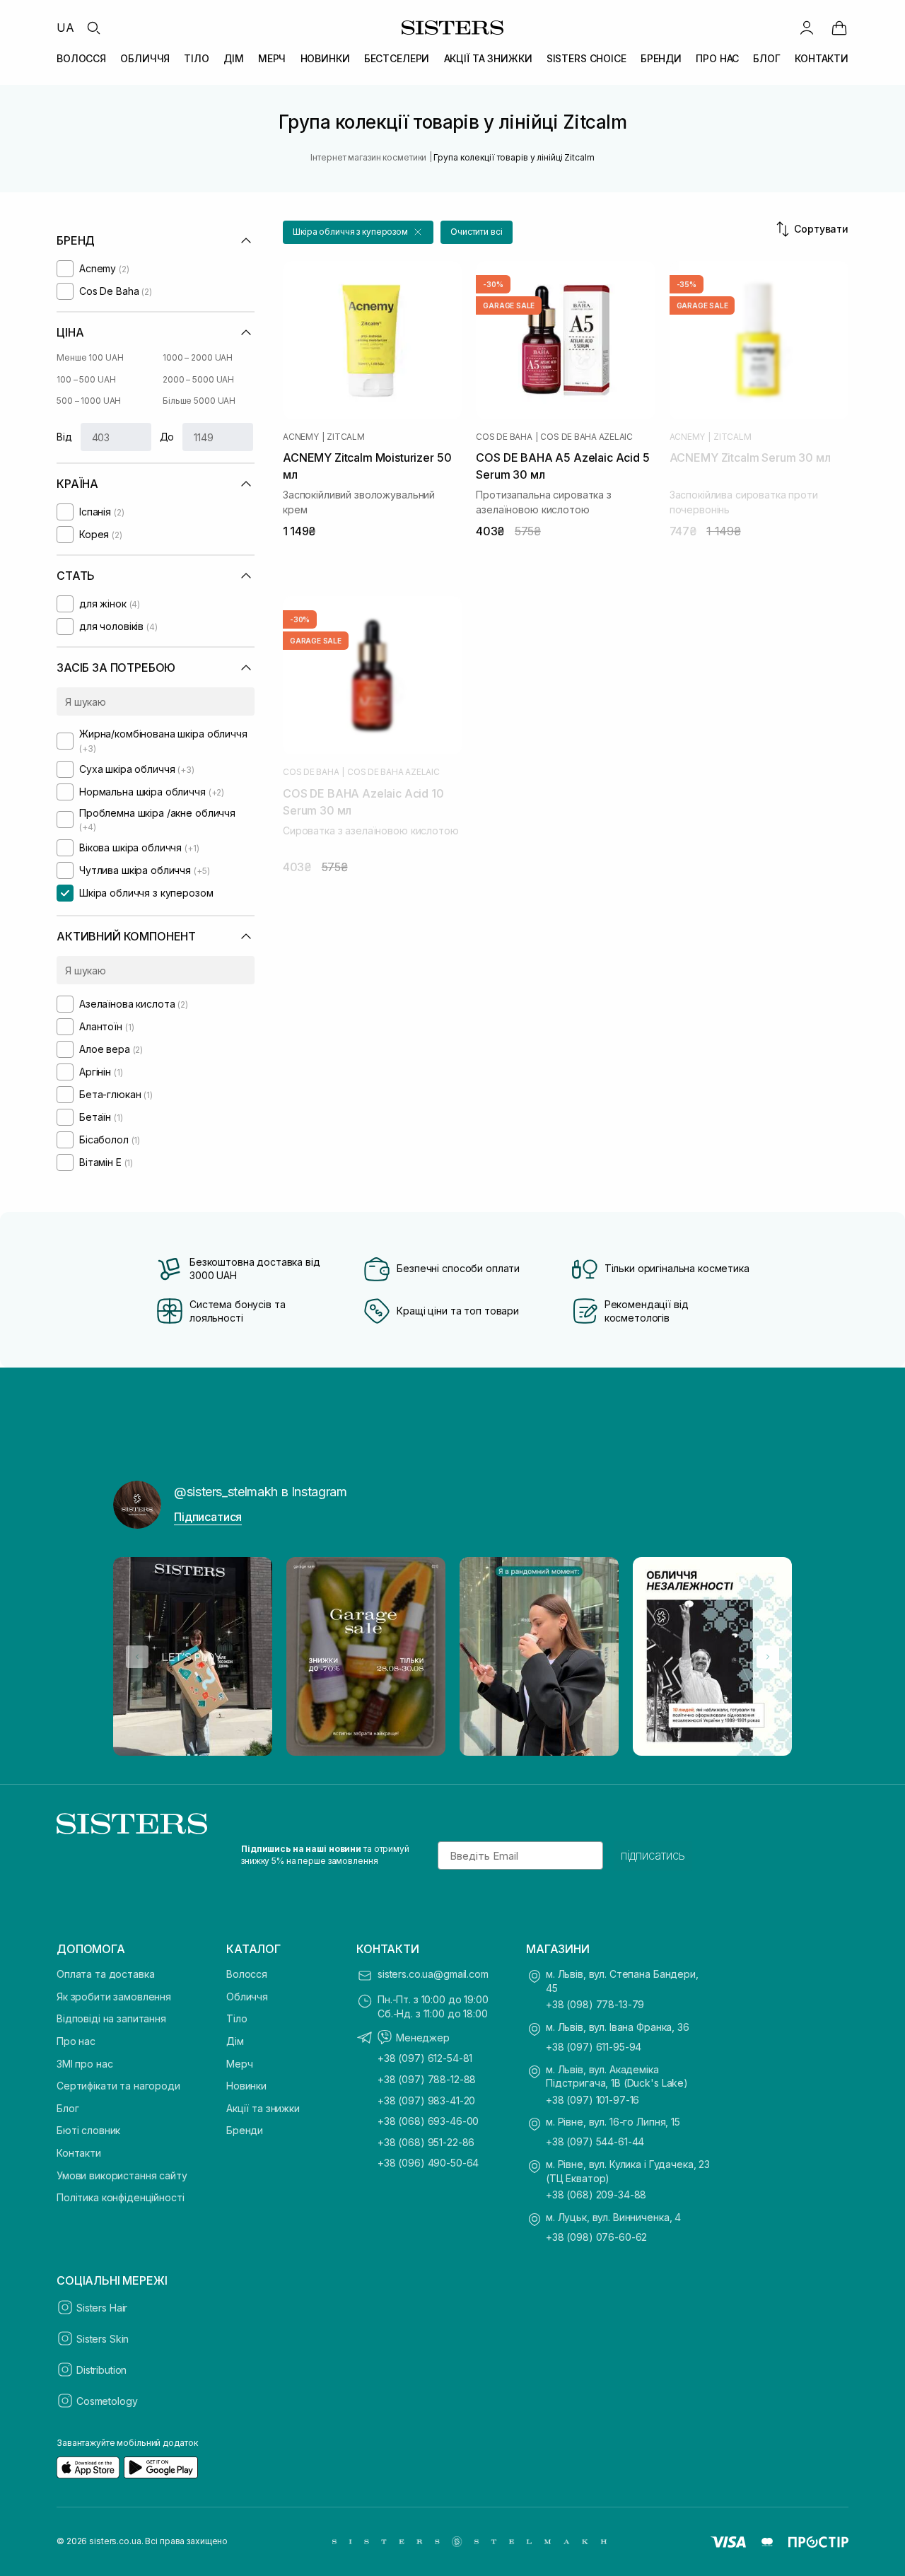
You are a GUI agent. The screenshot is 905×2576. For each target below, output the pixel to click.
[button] (358, 232)
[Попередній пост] (137, 1657)
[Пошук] (93, 28)
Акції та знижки (263, 2108)
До (167, 437)
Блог (68, 2108)
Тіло (237, 2018)
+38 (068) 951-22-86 (426, 2142)
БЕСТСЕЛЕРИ (397, 58)
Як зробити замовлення (114, 1997)
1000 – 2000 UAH (198, 357)
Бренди (245, 2130)
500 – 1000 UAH (89, 401)
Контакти (79, 2153)
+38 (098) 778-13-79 (595, 2004)
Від (64, 437)
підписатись (653, 1855)
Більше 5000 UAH (199, 401)
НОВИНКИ (325, 58)
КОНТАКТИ (822, 58)
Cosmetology (107, 2401)
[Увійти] (807, 28)
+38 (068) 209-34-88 (596, 2195)
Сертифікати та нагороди (118, 2086)
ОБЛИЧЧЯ (145, 58)
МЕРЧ (272, 58)
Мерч (239, 2064)
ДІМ (234, 58)
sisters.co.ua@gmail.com (433, 1974)
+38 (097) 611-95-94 (594, 2047)
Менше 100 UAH (90, 357)
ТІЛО (196, 58)
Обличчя (247, 1997)
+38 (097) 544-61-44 (595, 2141)
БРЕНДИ (661, 58)
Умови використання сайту (122, 2175)
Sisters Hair (102, 2308)
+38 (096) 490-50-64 (428, 2163)
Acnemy (301, 437)
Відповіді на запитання (111, 2018)
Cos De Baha (504, 437)
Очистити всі (477, 232)
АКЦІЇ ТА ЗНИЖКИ (488, 58)
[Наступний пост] (768, 1657)
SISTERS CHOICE (586, 58)
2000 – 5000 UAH (198, 379)
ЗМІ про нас (84, 2064)
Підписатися (208, 1517)
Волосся (247, 1974)
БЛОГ (766, 58)
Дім (235, 2041)
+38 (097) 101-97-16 (592, 2100)
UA (65, 28)
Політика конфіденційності (121, 2197)
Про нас (76, 2041)
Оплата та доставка (105, 1974)
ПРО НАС (717, 58)
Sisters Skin (103, 2339)
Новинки (246, 2086)
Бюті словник (88, 2130)
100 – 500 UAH (86, 379)
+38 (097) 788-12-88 (427, 2079)
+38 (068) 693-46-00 (428, 2121)
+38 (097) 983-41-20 (426, 2100)
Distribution (101, 2370)
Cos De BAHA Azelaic (586, 437)
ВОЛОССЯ (81, 58)
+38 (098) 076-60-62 (596, 2237)
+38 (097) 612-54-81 (425, 2058)
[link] (839, 28)
